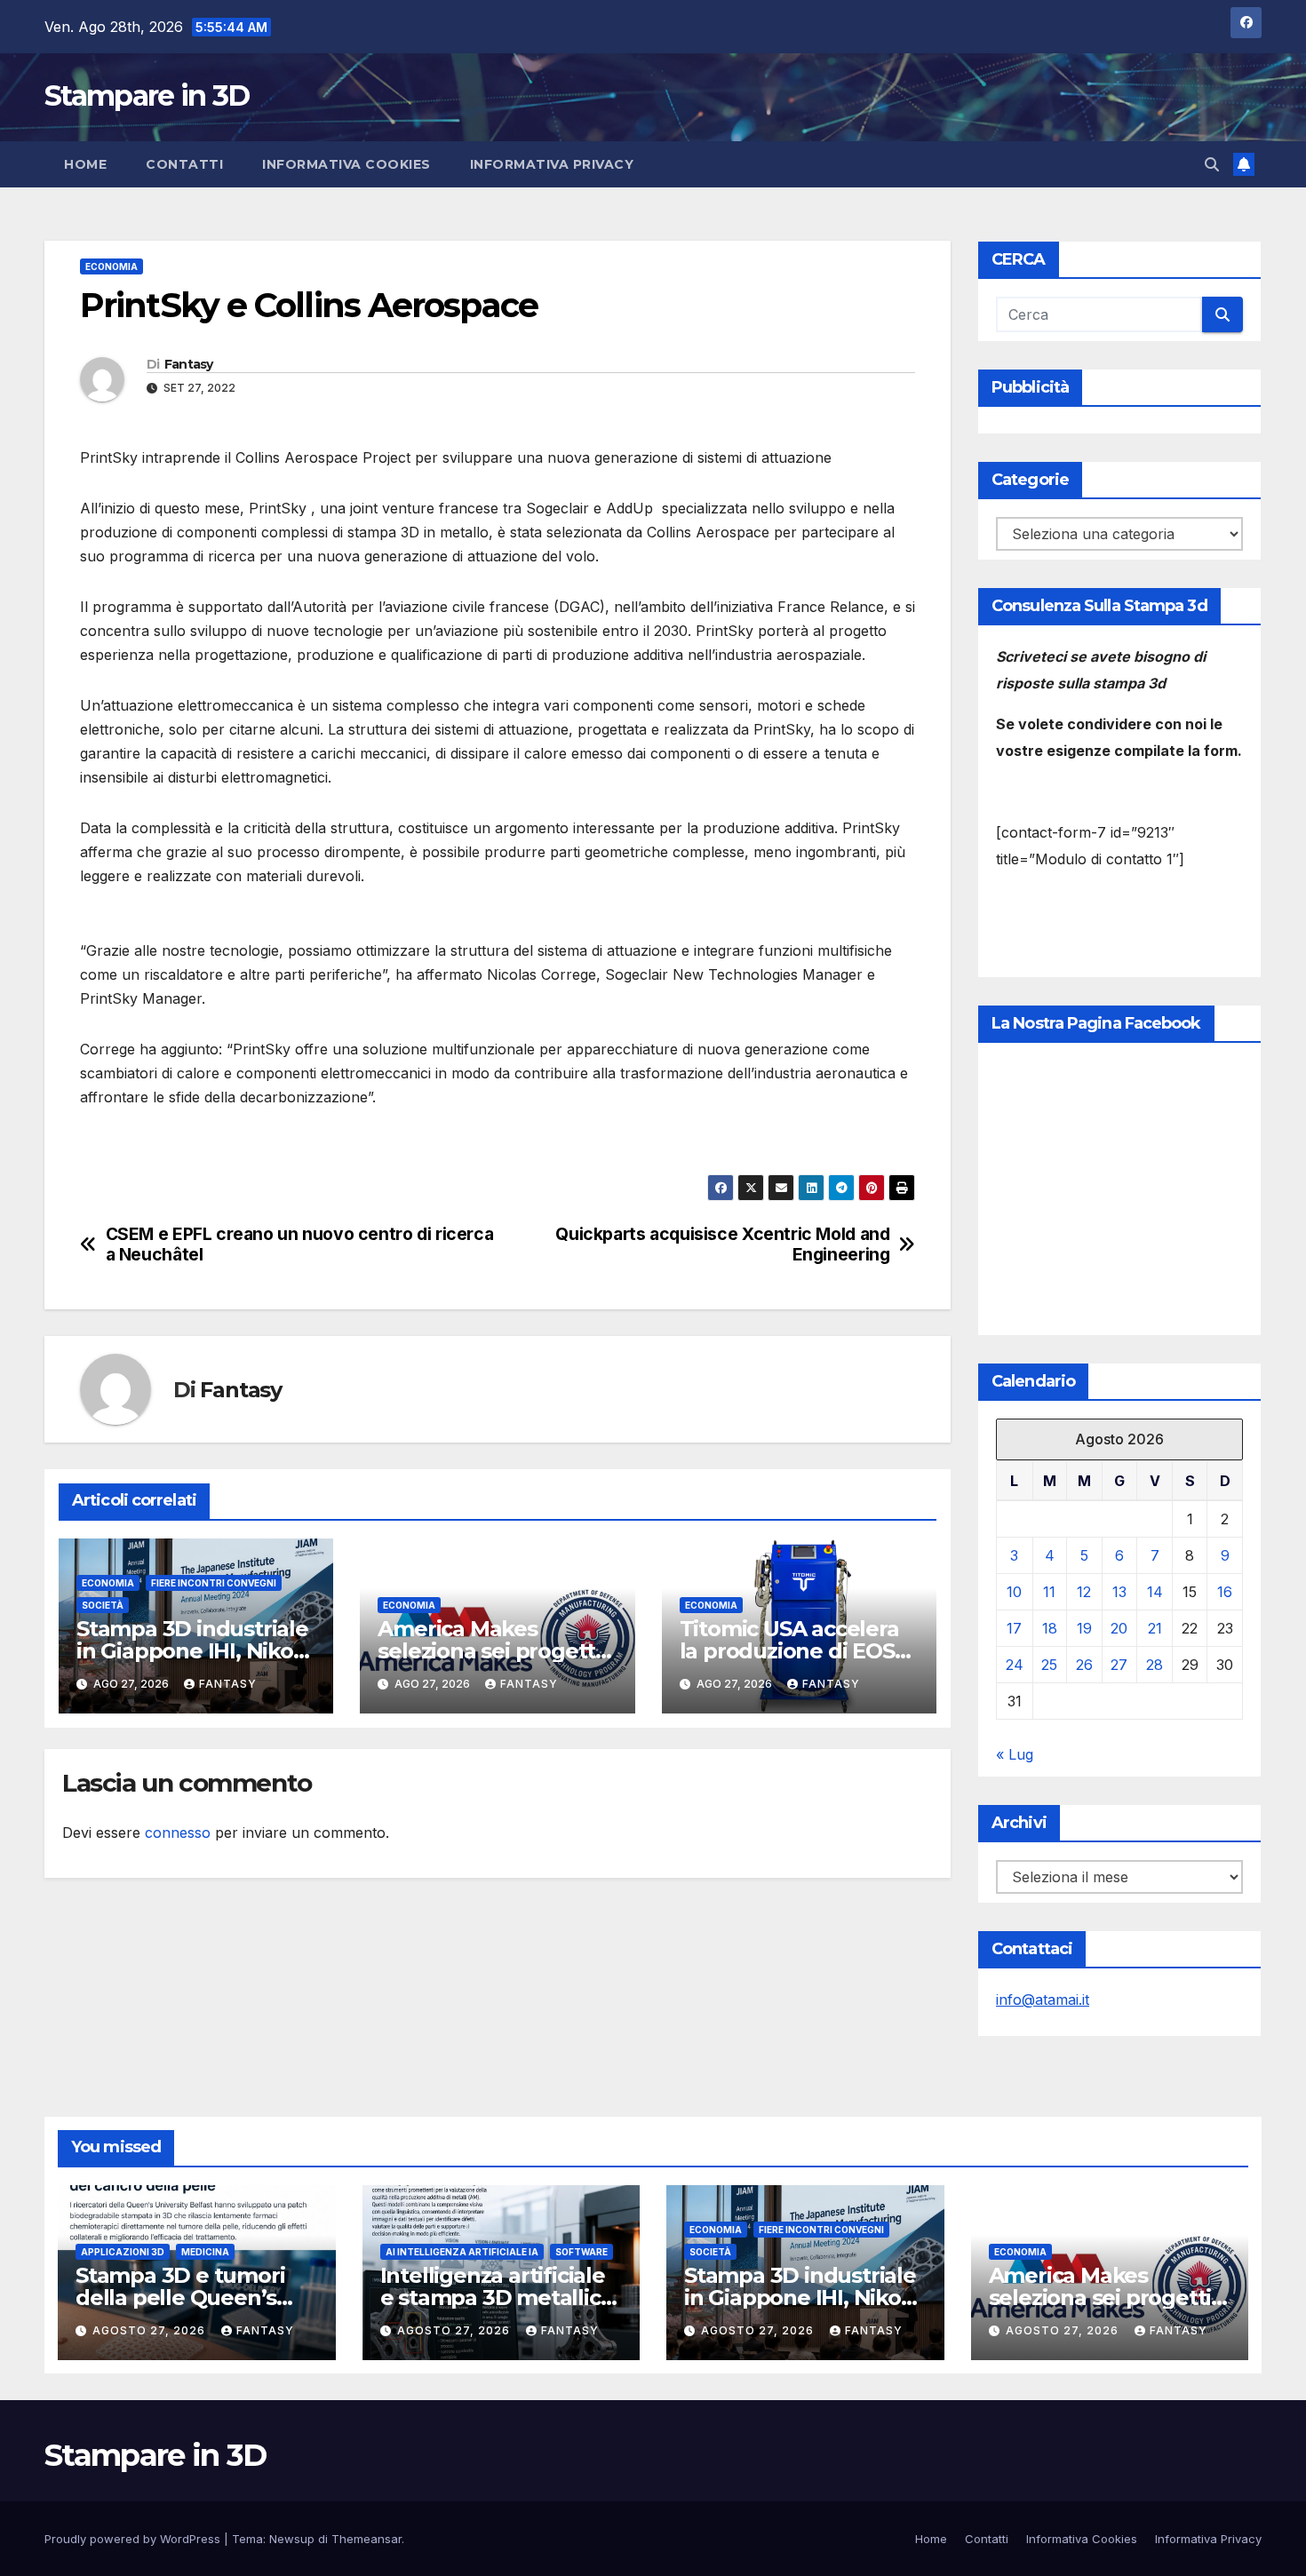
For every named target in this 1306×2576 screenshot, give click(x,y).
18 (1050, 1628)
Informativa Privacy (552, 164)
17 (1014, 1628)
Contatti (184, 164)
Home (85, 164)
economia (111, 266)
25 (1049, 1665)
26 (1084, 1665)
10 (1014, 1592)
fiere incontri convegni (214, 1583)
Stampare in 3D (147, 95)
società (103, 1605)
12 (1084, 1592)
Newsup (292, 2539)
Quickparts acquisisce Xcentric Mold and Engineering (722, 1244)
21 (1155, 1628)
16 (1225, 1592)
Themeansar (366, 2539)
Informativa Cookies (346, 164)
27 (1119, 1665)
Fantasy (189, 364)
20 (1119, 1628)
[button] (1212, 164)
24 (1015, 1665)
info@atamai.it (1043, 2000)
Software (581, 2252)
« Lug (1015, 1754)
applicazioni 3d (123, 2252)
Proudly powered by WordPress (134, 2539)
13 (1119, 1592)
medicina (205, 2252)
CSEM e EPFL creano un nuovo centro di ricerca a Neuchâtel (300, 1244)
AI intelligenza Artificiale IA (462, 2252)
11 (1049, 1592)
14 (1155, 1592)
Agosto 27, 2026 (151, 2330)
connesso (178, 1833)
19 (1084, 1628)
